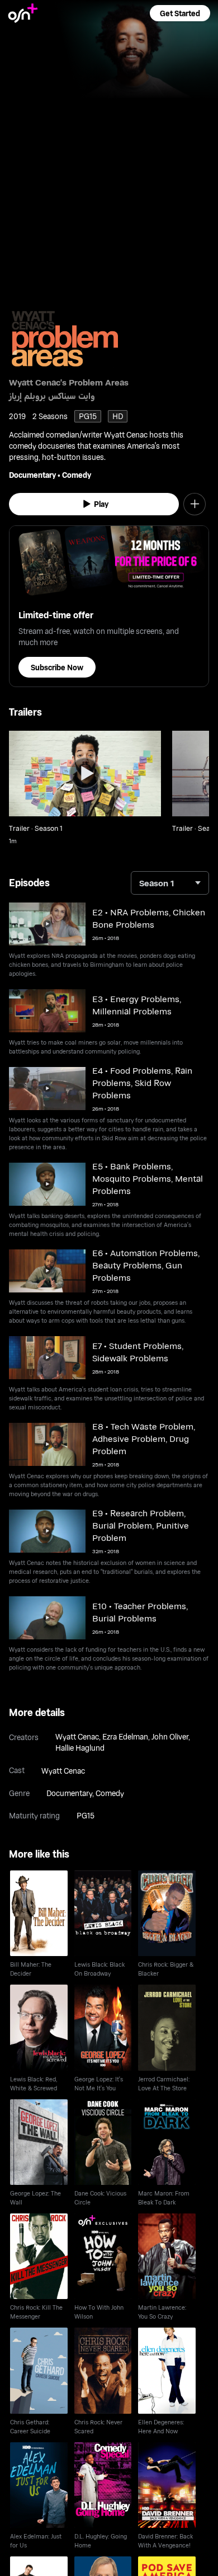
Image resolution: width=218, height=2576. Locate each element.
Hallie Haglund (80, 1748)
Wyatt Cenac (77, 1736)
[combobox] (170, 883)
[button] (180, 13)
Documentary (32, 475)
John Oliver (170, 1736)
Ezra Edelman (125, 1736)
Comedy (77, 475)
